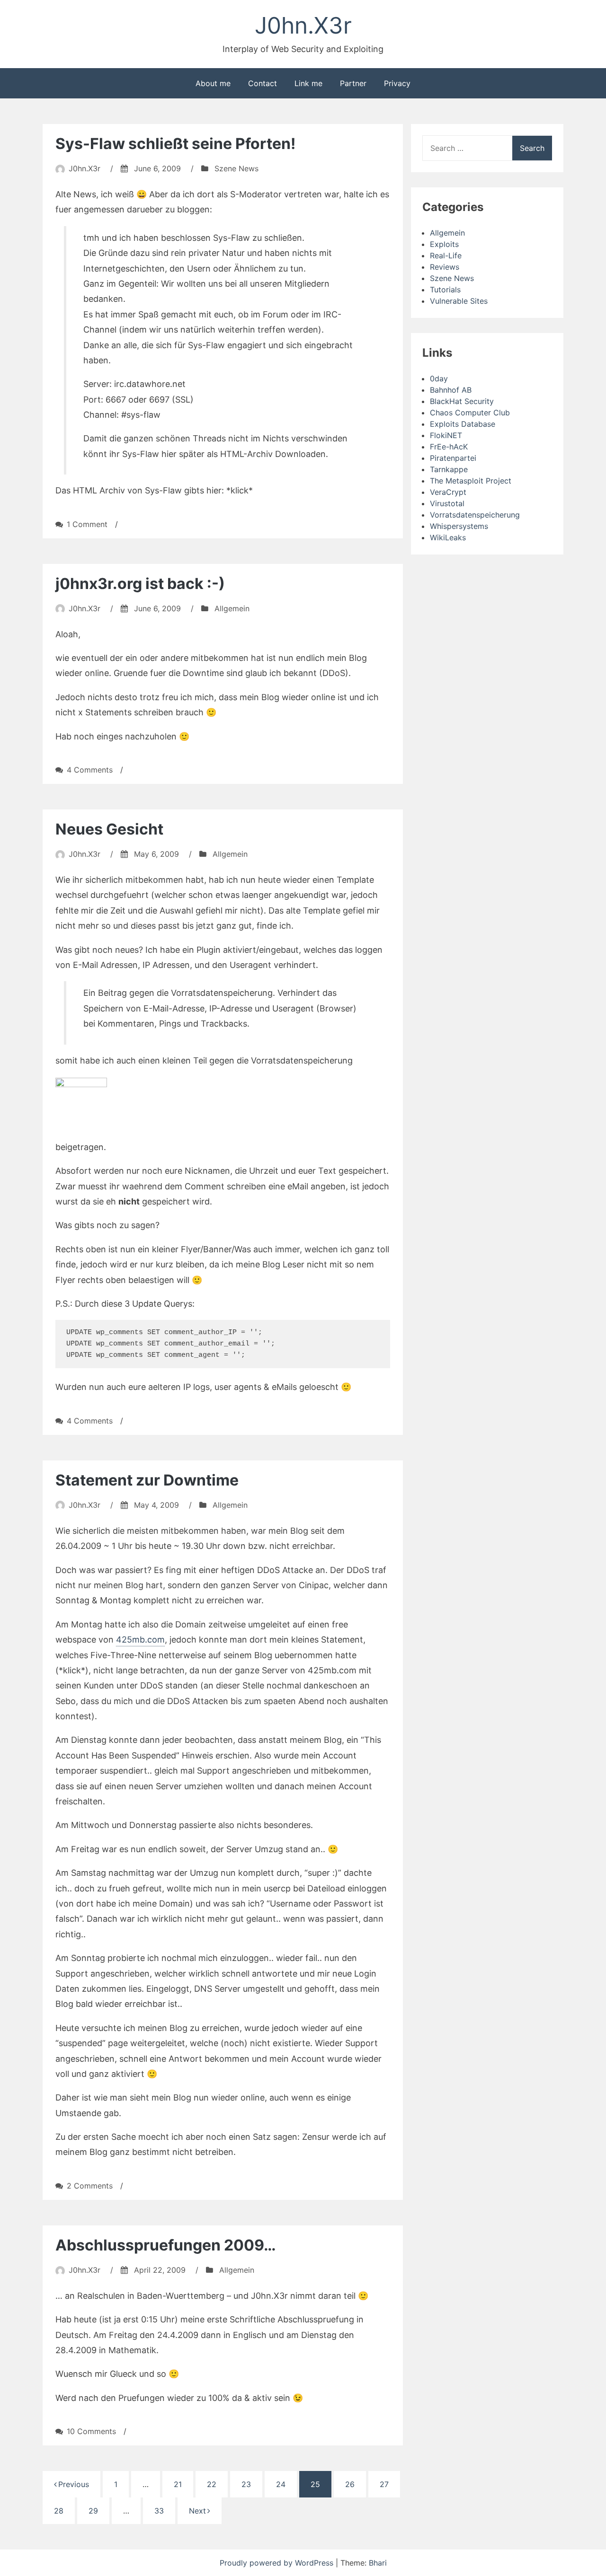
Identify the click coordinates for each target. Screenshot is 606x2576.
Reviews (445, 267)
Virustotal (447, 503)
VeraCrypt (448, 492)
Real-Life (446, 255)
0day (439, 378)
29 (93, 2511)
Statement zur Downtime (147, 1480)
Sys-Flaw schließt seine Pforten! (175, 144)
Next (197, 2511)
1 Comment (87, 524)
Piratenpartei (453, 458)
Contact (263, 83)
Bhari (378, 2563)
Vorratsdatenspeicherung (475, 515)
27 (384, 2484)
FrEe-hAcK (449, 447)
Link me (308, 83)
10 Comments (91, 2431)
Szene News (236, 168)
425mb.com (140, 1640)
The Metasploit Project (471, 481)
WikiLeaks (448, 537)
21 (178, 2484)
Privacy (397, 83)
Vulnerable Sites (459, 301)
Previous (74, 2484)
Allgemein (232, 608)
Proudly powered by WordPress (278, 2563)
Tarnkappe (449, 469)
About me (213, 83)
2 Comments (90, 2186)
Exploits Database (463, 424)
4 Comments (90, 770)
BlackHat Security (462, 401)
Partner (353, 83)
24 (281, 2484)
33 (159, 2511)
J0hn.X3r (303, 25)
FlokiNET (446, 435)
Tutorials (445, 290)
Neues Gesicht (109, 829)
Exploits (444, 244)
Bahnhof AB (451, 390)
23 (246, 2484)
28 (59, 2511)
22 (212, 2484)
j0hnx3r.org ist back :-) (140, 584)
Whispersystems (459, 526)
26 (350, 2484)
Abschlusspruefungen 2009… (166, 2245)
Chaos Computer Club (470, 413)
